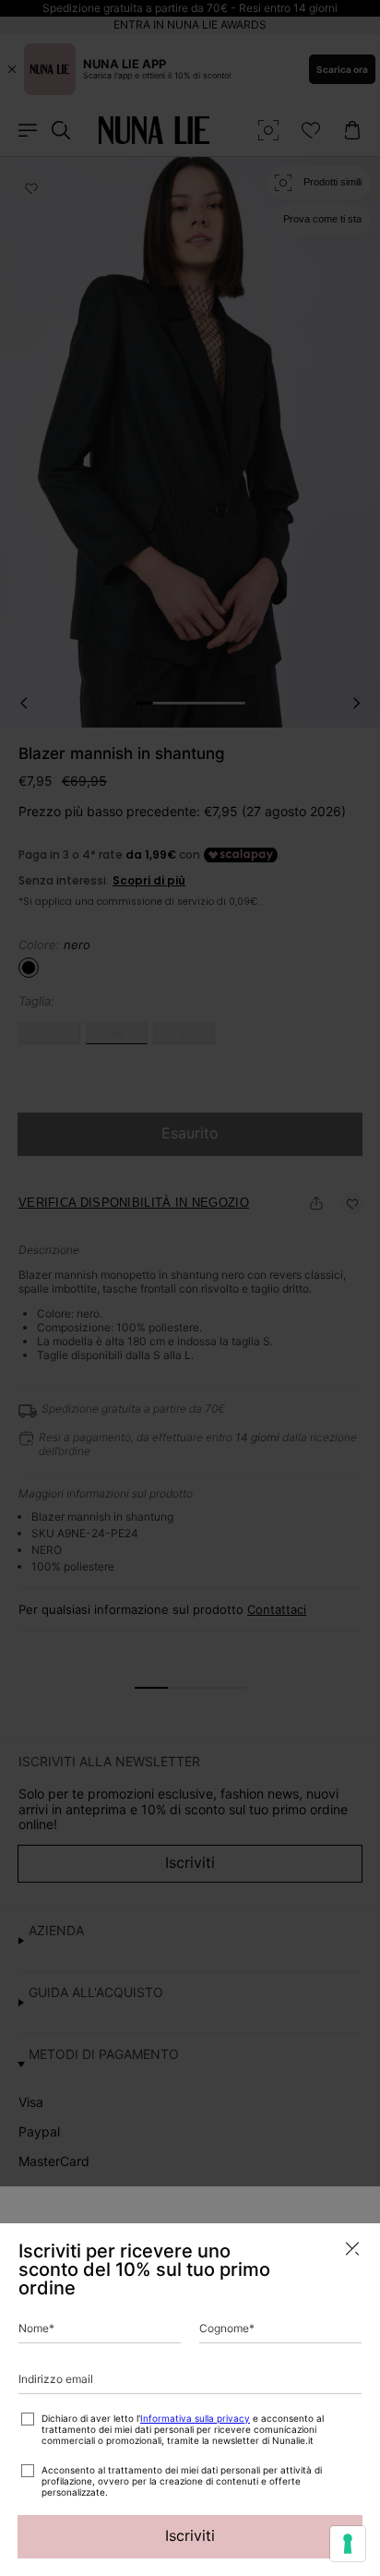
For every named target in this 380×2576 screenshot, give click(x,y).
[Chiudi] (352, 2249)
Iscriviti (190, 2535)
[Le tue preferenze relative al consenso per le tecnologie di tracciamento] (348, 2544)
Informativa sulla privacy (195, 2418)
